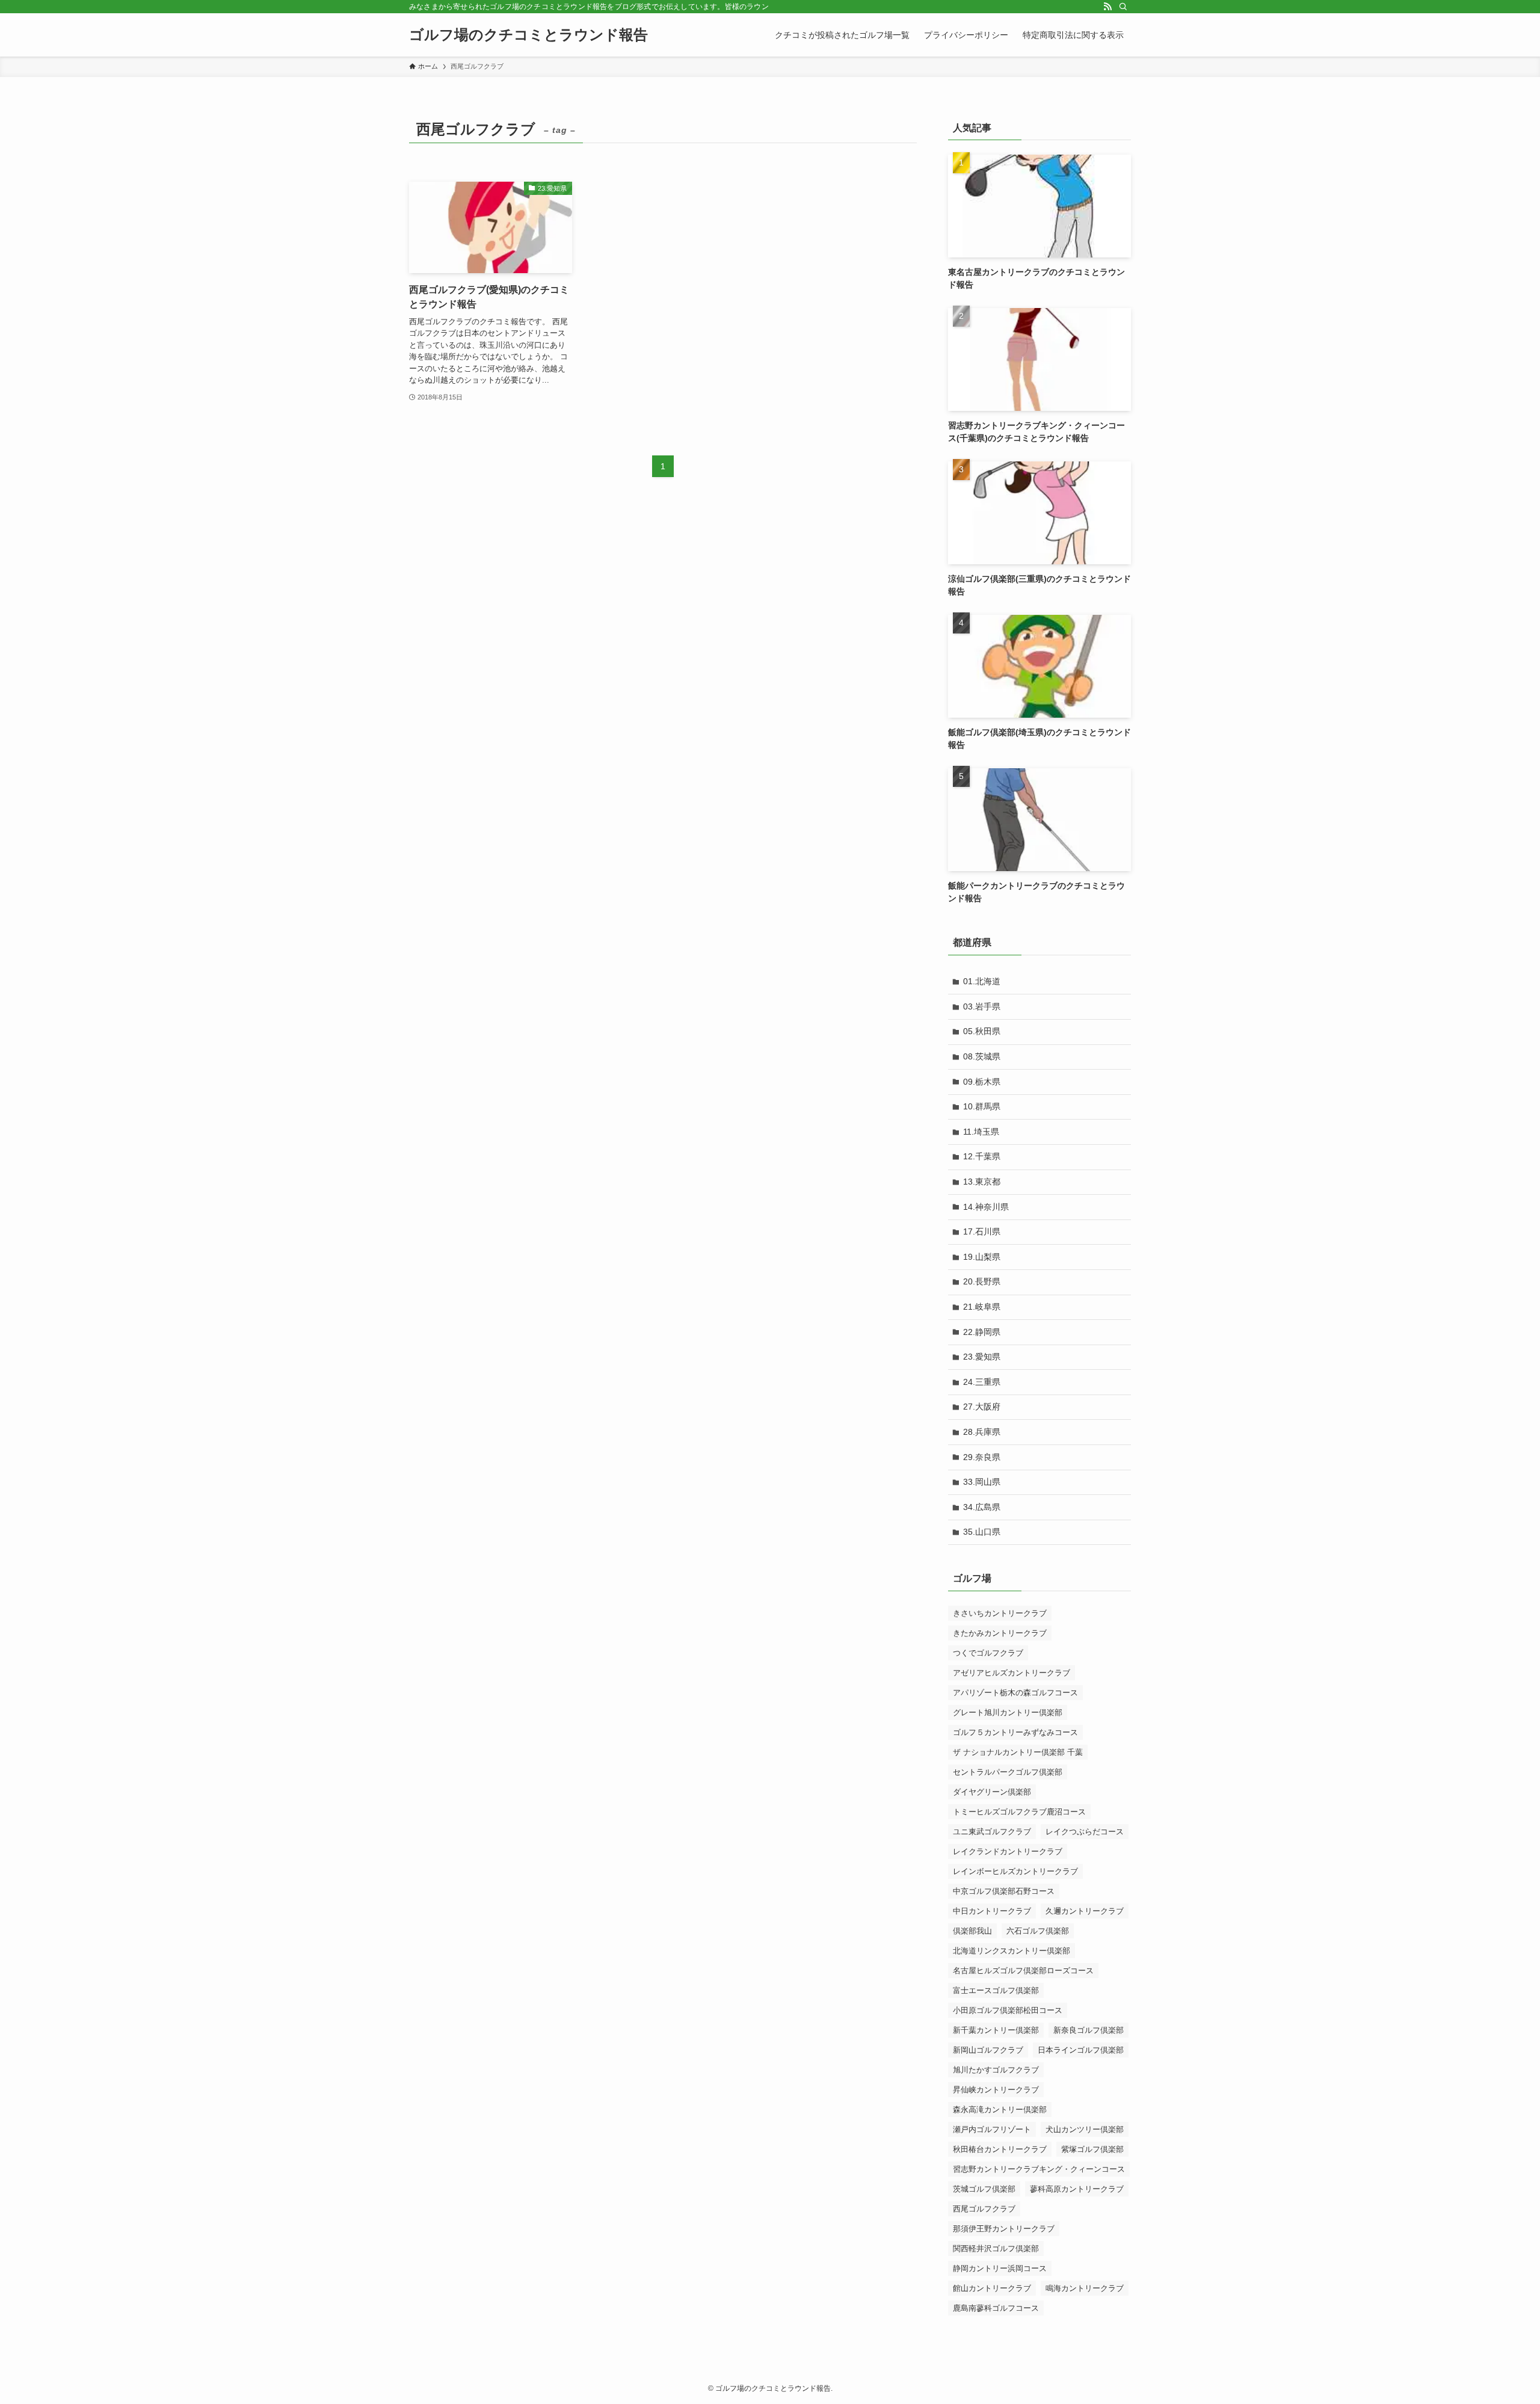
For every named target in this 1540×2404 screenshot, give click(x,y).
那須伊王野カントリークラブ (1004, 2229)
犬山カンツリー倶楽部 (1085, 2129)
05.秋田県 (982, 1031)
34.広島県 (982, 1507)
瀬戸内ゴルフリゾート (992, 2129)
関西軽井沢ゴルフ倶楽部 (996, 2248)
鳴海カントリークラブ (1085, 2288)
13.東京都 (982, 1182)
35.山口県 (982, 1532)
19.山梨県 (982, 1257)
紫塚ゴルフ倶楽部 (1092, 2149)
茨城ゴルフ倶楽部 (984, 2189)
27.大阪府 (982, 1407)
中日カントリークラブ (992, 1911)
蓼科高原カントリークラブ (1077, 2189)
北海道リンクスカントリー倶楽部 (1012, 1951)
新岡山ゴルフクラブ (988, 2050)
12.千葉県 (982, 1156)
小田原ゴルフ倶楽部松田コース (1008, 2010)
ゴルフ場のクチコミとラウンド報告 (528, 35)
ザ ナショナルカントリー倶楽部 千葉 (1018, 1752)
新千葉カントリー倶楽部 (996, 2030)
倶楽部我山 (972, 1931)
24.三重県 (982, 1382)
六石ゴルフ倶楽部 (1038, 1931)
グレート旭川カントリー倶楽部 (1008, 1712)
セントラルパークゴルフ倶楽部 (1008, 1772)
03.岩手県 (982, 1006)
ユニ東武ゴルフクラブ (992, 1832)
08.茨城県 (982, 1056)
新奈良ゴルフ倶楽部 (1089, 2030)
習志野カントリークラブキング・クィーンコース (1039, 2169)
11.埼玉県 (981, 1132)
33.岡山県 (982, 1482)
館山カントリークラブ (992, 2288)
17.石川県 (982, 1231)
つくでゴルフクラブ (988, 1653)
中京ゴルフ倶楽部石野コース (1004, 1891)
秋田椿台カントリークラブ (1000, 2149)
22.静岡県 (982, 1332)
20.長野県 (982, 1281)
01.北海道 (982, 981)
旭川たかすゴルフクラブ (996, 2070)
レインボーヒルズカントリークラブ (1015, 1871)
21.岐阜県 (982, 1307)
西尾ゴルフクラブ (984, 2209)
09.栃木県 (982, 1082)
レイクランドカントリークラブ (1008, 1851)
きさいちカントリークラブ (1000, 1613)
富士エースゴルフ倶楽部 (996, 1990)
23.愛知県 (982, 1357)
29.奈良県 (982, 1457)
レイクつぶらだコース (1085, 1832)
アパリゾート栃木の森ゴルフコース (1015, 1693)
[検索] (1123, 7)
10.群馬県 (982, 1106)
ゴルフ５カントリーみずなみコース (1015, 1732)
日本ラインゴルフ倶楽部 (1081, 2050)
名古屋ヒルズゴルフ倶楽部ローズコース (1023, 1971)
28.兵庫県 (982, 1432)
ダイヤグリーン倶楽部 (992, 1792)
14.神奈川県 (986, 1207)
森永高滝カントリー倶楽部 (1000, 2110)
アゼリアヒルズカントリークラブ (1012, 1673)
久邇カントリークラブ (1085, 1911)
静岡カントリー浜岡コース (1000, 2268)
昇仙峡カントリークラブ (996, 2090)
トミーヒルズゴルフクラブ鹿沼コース (1019, 1812)
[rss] (1107, 7)
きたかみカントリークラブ (1000, 1633)
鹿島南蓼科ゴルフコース (996, 2308)
